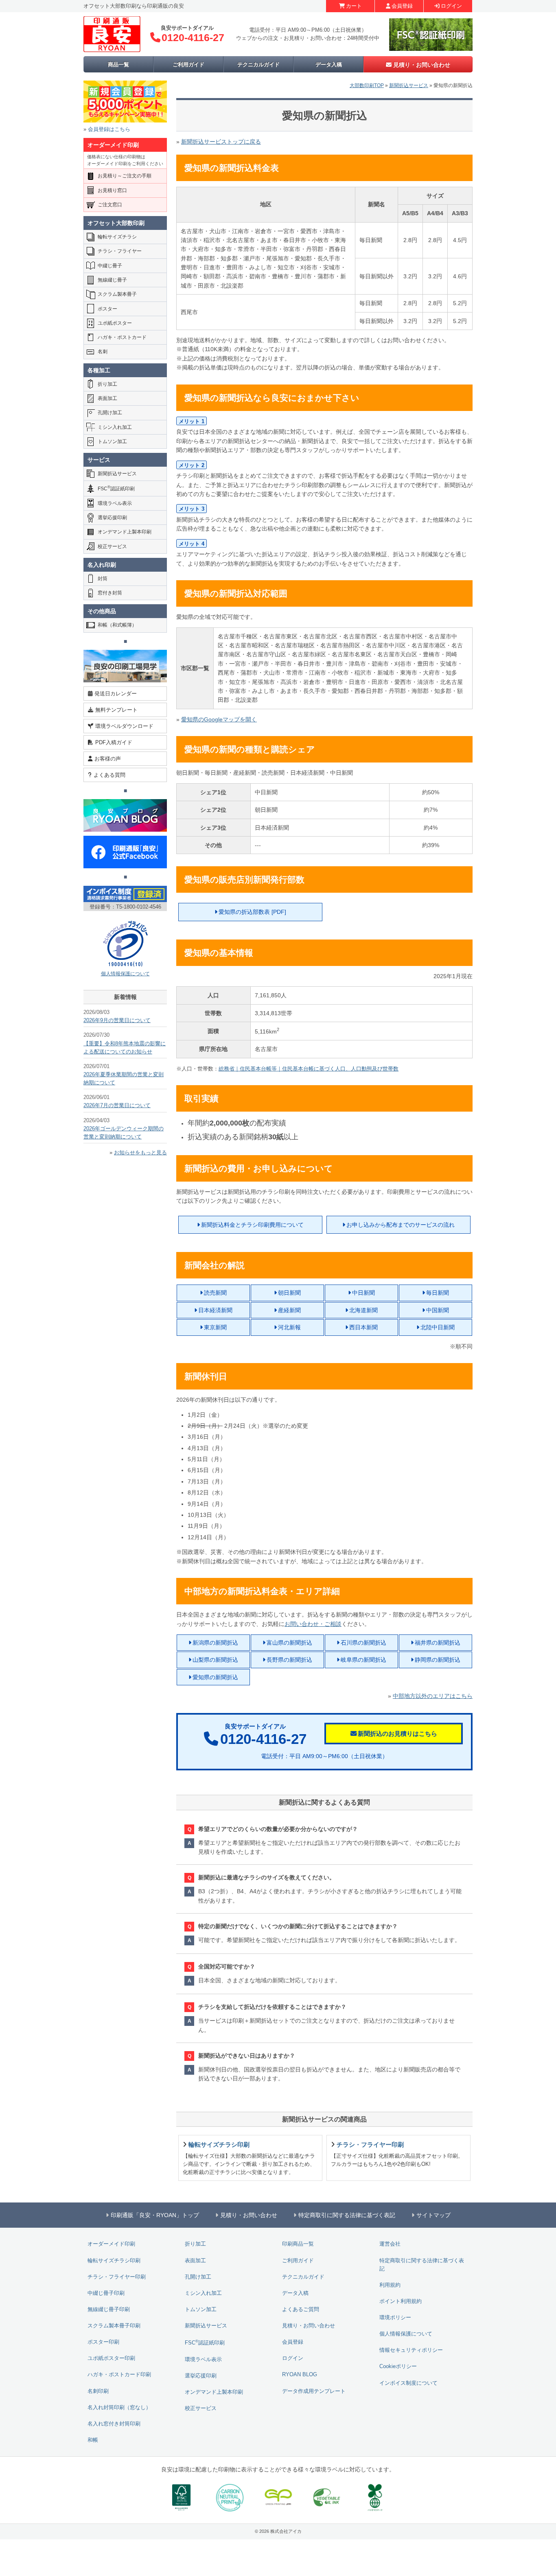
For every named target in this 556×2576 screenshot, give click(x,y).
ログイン (451, 6)
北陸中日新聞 (438, 1327)
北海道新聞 (363, 1310)
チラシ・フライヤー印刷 (117, 2277)
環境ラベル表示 (115, 503)
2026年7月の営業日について (117, 1106)
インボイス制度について (408, 2383)
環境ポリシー (395, 2318)
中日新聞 (363, 1293)
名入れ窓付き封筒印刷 (114, 2424)
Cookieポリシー (398, 2366)
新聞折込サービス (409, 85)
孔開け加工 (110, 413)
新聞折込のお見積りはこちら (397, 1734)
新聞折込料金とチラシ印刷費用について (252, 1225)
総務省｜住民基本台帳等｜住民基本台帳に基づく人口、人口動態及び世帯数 (309, 1069)
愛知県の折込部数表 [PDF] (252, 912)
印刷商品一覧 (298, 2244)
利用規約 (390, 2285)
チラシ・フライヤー (120, 251)
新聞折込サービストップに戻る (221, 142)
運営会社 (390, 2244)
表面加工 (107, 398)
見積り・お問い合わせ (422, 65)
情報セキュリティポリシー (411, 2350)
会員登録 (402, 6)
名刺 (103, 352)
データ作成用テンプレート (314, 2391)
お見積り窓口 (112, 190)
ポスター (107, 309)
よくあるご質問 (301, 2309)
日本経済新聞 (215, 1310)
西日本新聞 (363, 1327)
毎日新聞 (438, 1293)
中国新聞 (438, 1310)
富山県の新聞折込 (289, 1643)
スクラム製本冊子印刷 (114, 2326)
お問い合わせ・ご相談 (313, 1624)
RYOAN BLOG (300, 2375)
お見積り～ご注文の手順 (125, 176)
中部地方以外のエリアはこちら (433, 1696)
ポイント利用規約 (401, 2301)
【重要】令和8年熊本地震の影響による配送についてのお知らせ (125, 1048)
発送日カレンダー (116, 694)
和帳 (93, 2440)
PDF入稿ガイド (114, 742)
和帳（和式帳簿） (117, 625)
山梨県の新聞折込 (215, 1660)
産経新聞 (289, 1310)
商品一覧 (118, 64)
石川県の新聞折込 (363, 1643)
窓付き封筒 (110, 593)
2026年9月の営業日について (117, 1020)
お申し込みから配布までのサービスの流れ (401, 1225)
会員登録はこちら (109, 129)
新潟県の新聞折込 (215, 1643)
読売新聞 (215, 1293)
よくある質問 (109, 775)
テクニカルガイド (258, 64)
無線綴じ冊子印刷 (109, 2309)
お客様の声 (108, 759)
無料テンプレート (116, 710)
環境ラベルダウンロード (124, 726)
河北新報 (289, 1327)
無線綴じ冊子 (112, 280)
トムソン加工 (112, 441)
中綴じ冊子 (110, 266)
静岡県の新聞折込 (438, 1660)
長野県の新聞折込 (289, 1660)
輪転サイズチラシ (117, 237)
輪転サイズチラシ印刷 (114, 2261)
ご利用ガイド (188, 64)
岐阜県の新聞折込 (363, 1660)
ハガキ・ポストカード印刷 (119, 2375)
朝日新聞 (289, 1293)
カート (354, 6)
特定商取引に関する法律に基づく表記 (422, 2265)
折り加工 (107, 384)
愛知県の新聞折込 (215, 1677)
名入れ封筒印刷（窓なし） (119, 2408)
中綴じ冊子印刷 (106, 2293)
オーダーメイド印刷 (111, 2244)
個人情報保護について (125, 974)
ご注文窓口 (110, 205)
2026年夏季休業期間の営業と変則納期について (124, 1079)
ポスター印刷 (103, 2342)
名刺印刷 (98, 2391)
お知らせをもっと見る (140, 1153)
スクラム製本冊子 (117, 294)
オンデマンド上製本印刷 (125, 532)
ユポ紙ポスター (115, 323)
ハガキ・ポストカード (122, 337)
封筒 (103, 579)
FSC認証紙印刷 (116, 488)
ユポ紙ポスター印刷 (111, 2358)
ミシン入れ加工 (115, 427)
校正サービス (112, 546)
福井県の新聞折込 (438, 1643)
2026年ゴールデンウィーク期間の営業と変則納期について (124, 1133)
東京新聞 (215, 1327)
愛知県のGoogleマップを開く (219, 719)
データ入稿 (329, 64)
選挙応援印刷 (112, 518)
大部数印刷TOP (367, 85)
